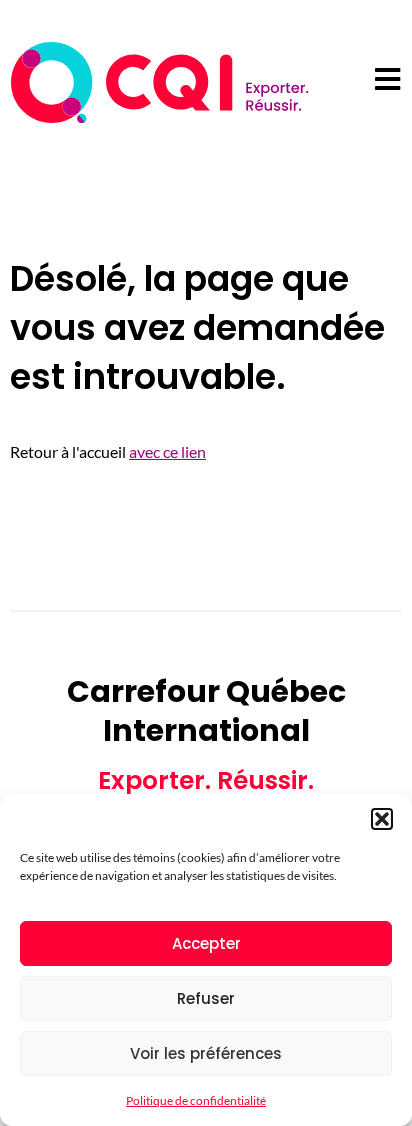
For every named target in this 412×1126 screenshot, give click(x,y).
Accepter (206, 943)
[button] (382, 819)
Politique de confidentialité (196, 1100)
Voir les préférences (206, 1053)
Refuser (206, 998)
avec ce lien (167, 451)
